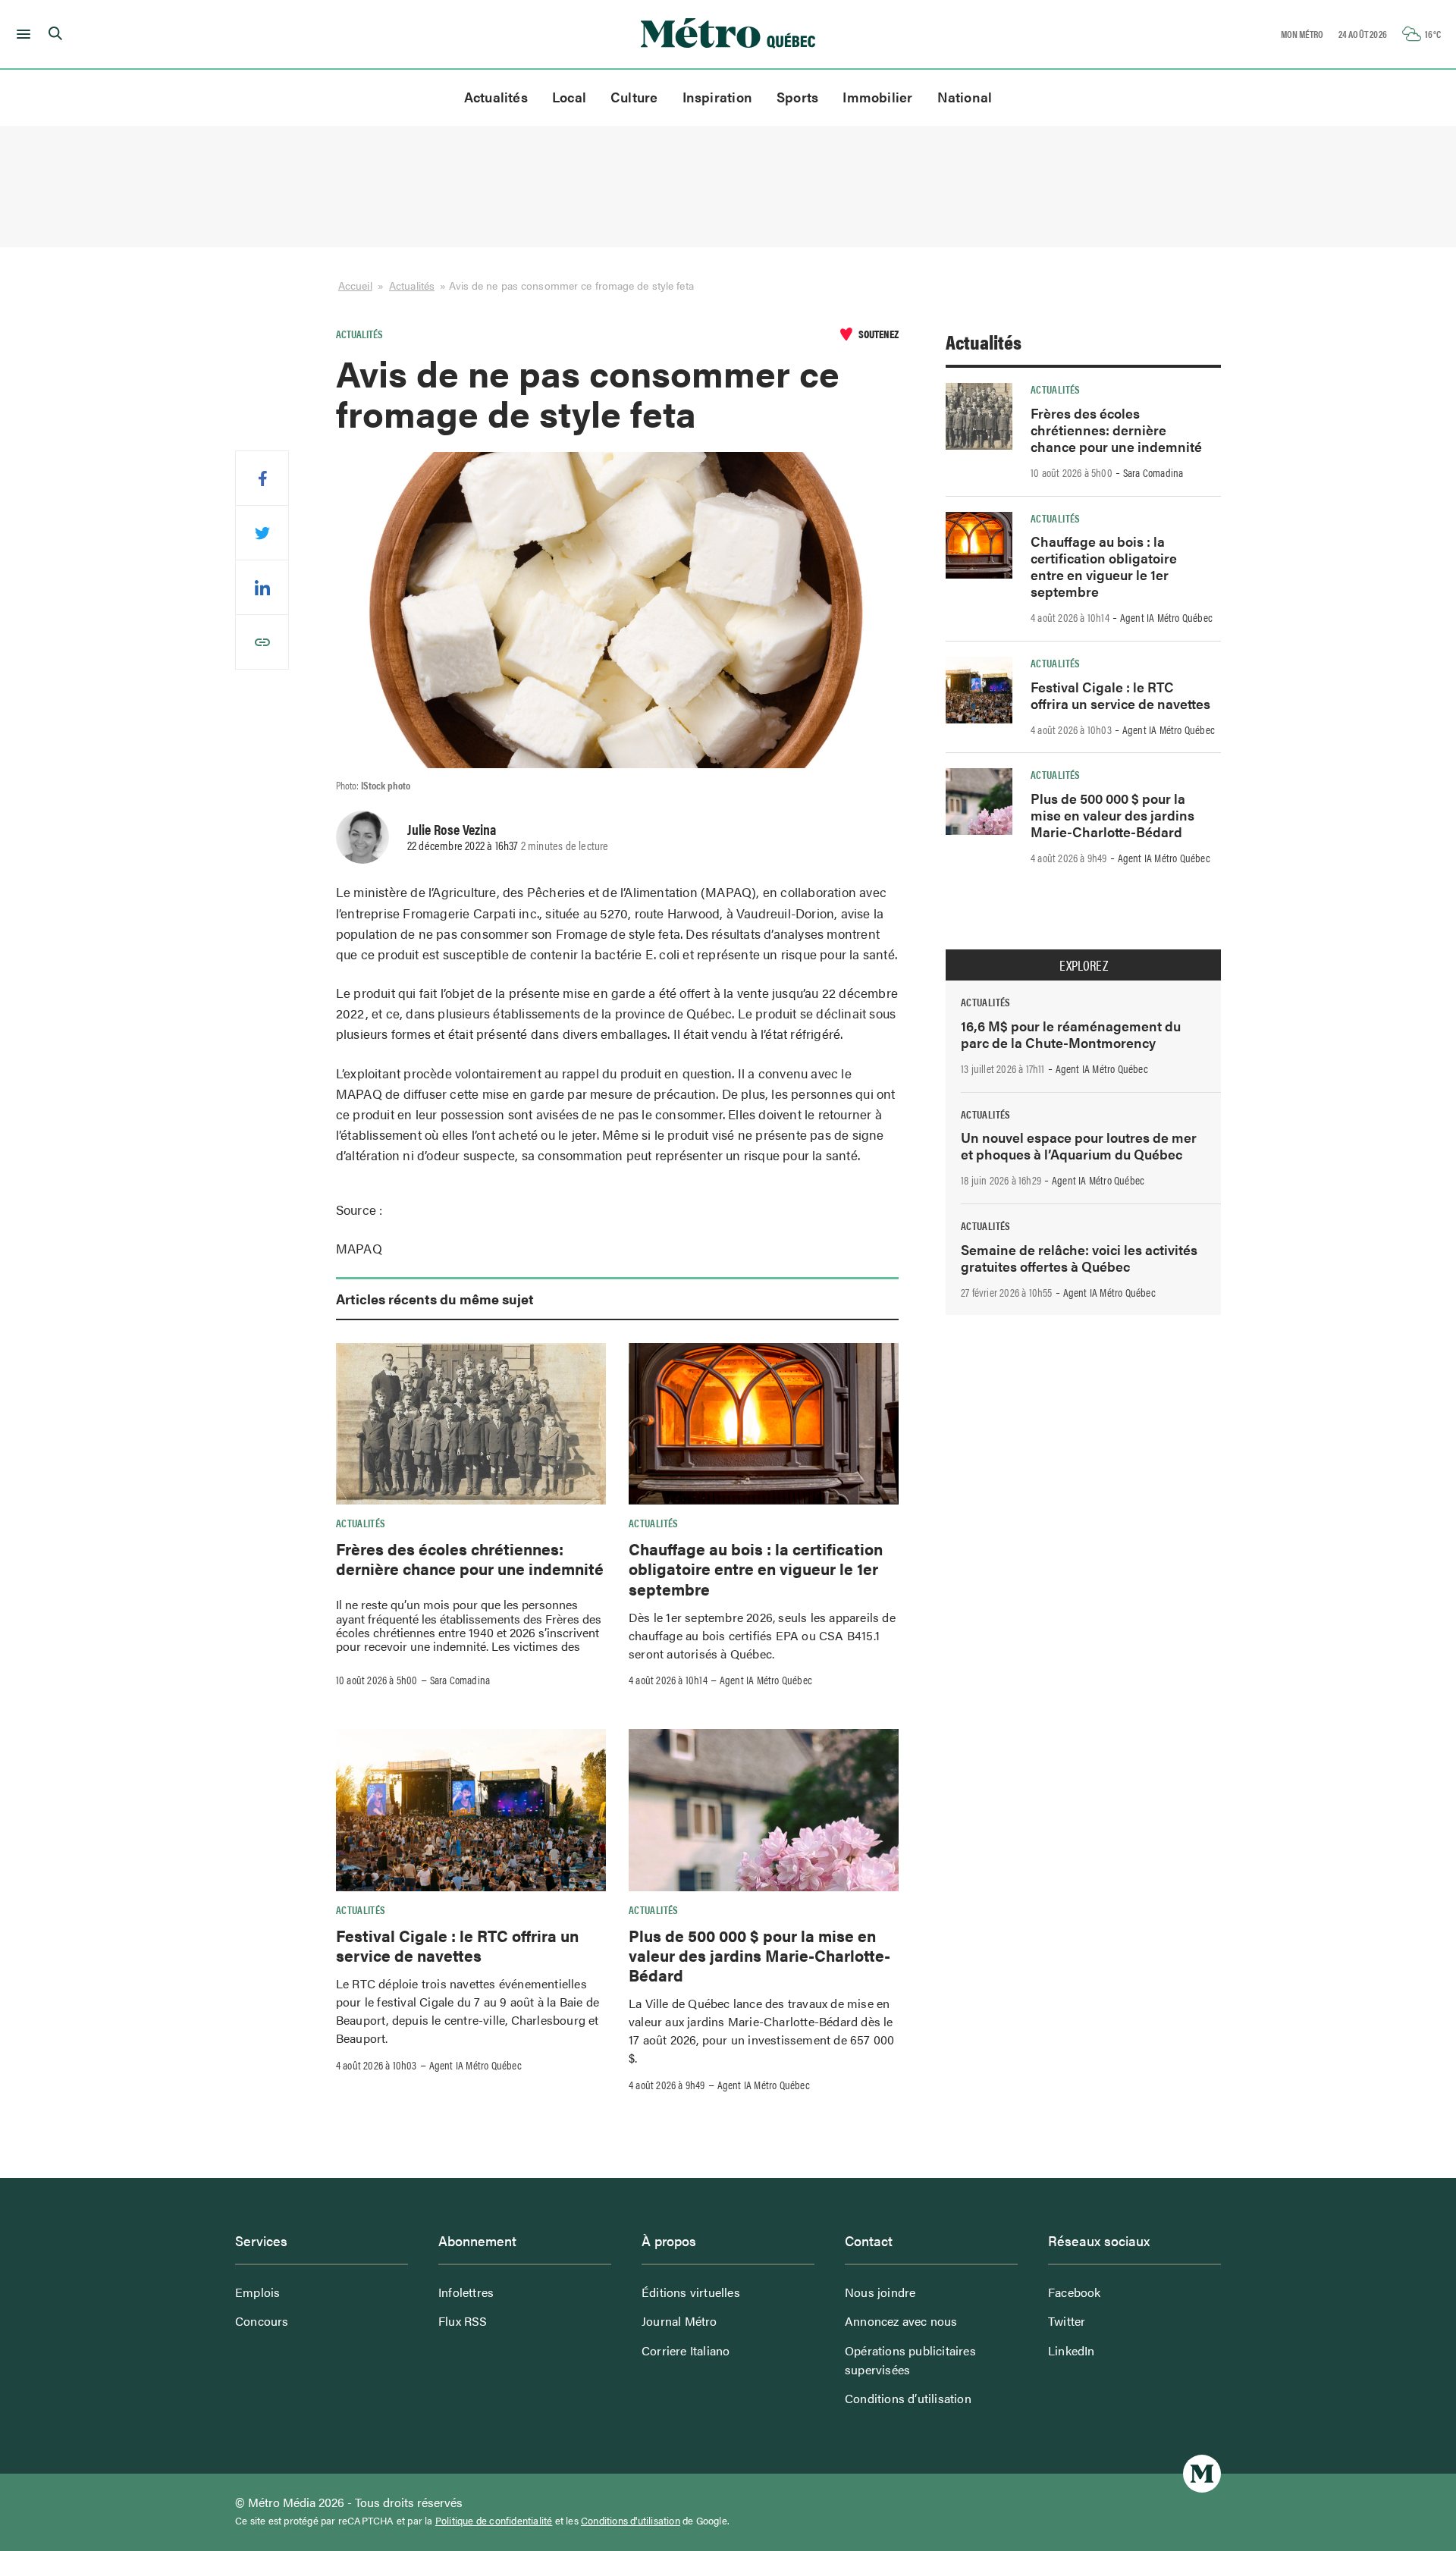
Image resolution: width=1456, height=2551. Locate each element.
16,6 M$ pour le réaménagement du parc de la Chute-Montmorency (1071, 1034)
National (965, 97)
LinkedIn (1072, 2350)
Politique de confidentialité (494, 2521)
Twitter (1067, 2321)
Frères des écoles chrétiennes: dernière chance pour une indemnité (470, 1558)
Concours (262, 2321)
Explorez (1084, 965)
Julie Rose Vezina (452, 829)
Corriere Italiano (686, 2350)
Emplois (257, 2292)
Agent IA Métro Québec (766, 1680)
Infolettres (466, 2292)
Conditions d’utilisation (908, 2398)
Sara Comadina (460, 1680)
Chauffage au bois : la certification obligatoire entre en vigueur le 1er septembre (756, 1569)
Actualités (496, 97)
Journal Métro (679, 2321)
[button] (21, 34)
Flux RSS (463, 2321)
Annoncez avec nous (901, 2321)
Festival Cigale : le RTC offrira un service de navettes (457, 1945)
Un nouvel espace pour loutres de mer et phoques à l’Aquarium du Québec (1079, 1145)
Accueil (355, 285)
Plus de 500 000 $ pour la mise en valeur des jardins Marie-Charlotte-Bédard (759, 1955)
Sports (797, 97)
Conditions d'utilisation (631, 2521)
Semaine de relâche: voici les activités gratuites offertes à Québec (1079, 1258)
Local (569, 97)
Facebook (1075, 2292)
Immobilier (877, 97)
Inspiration (717, 97)
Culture (634, 97)
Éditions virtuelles (691, 2292)
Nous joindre (880, 2292)
